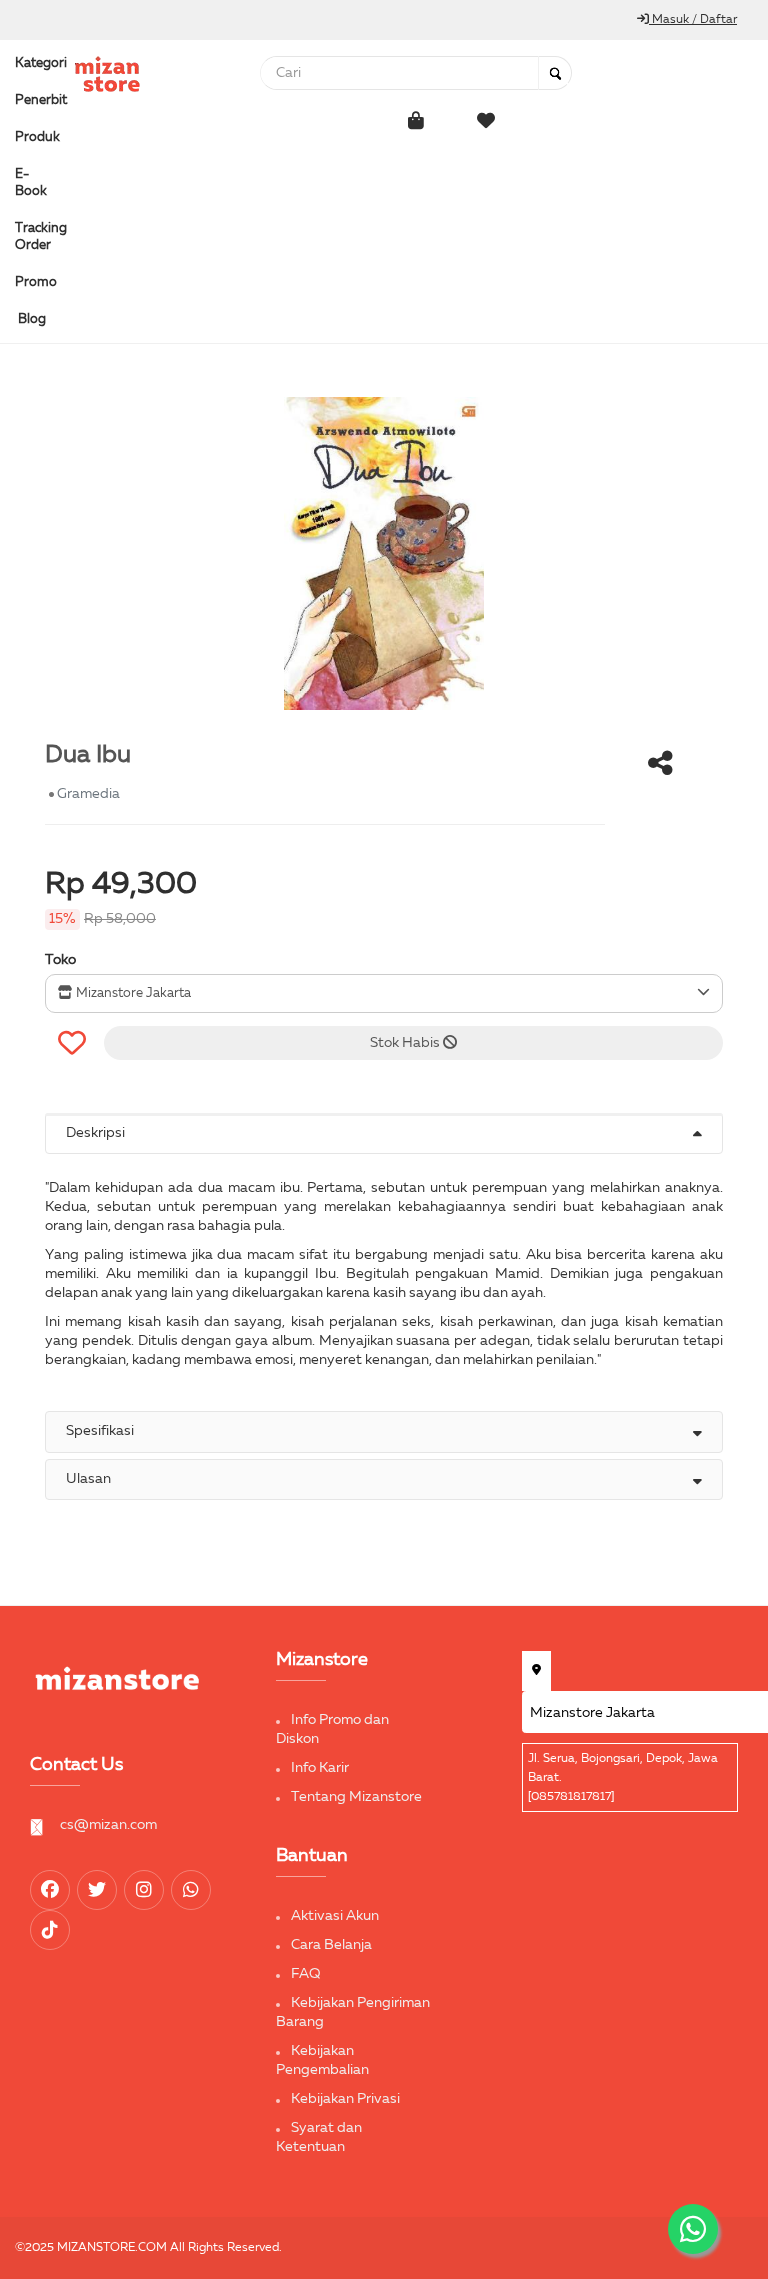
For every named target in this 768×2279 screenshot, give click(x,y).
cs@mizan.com (108, 1825)
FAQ (306, 1974)
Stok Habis (406, 1043)
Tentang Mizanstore (356, 1797)
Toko (60, 960)
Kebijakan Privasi (345, 2099)
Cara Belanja (331, 1945)
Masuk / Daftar (693, 20)
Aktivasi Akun (335, 1916)
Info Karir (320, 1768)
